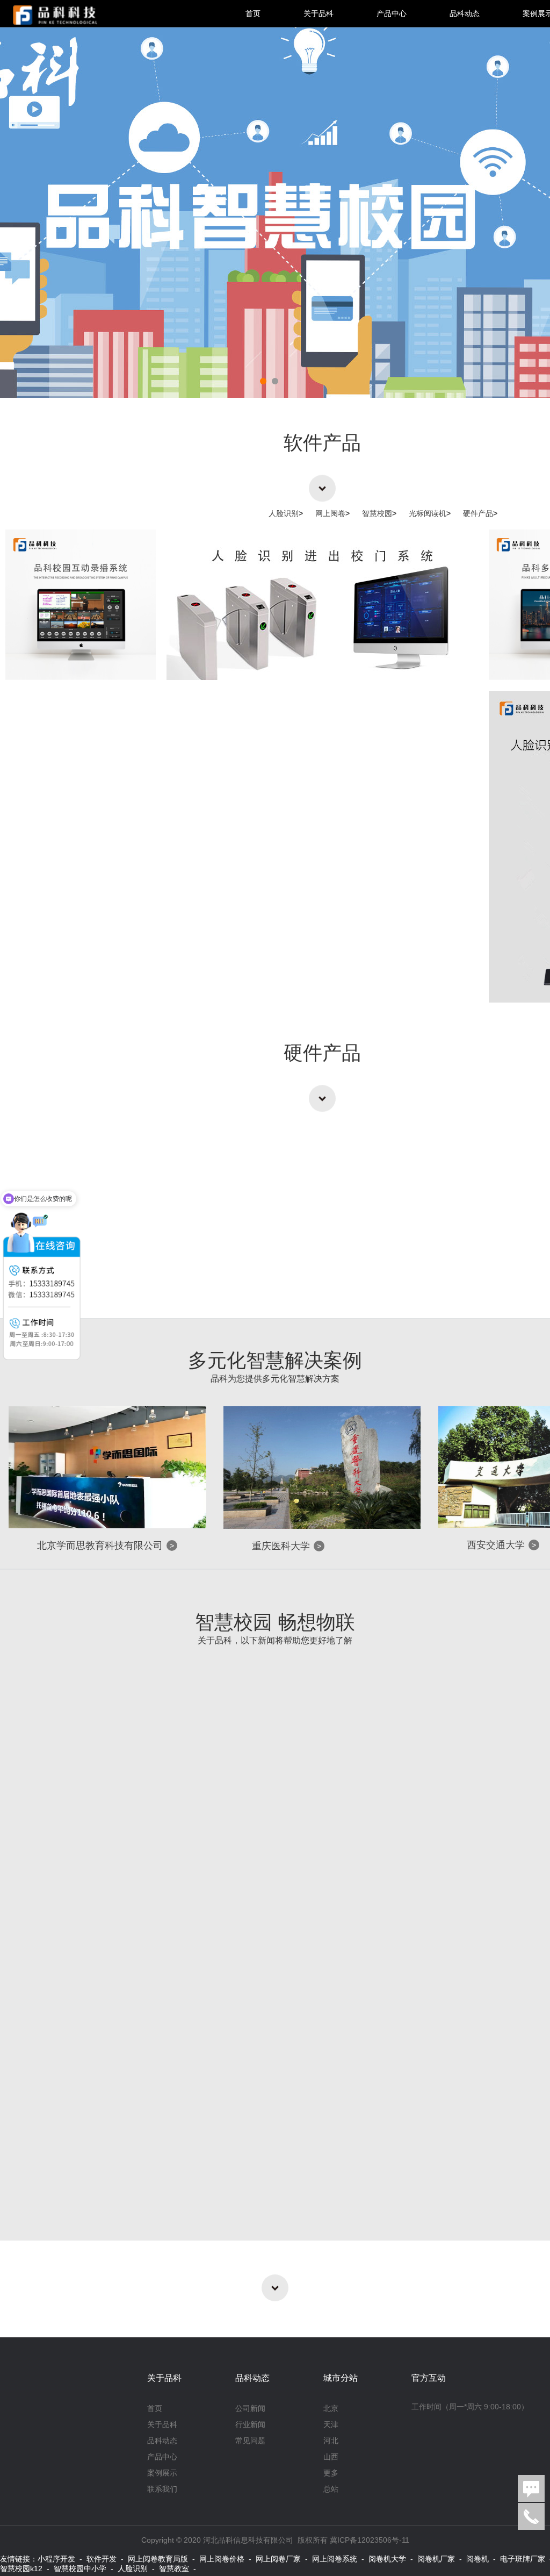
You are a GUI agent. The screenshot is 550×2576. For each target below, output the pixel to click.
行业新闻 (250, 2424)
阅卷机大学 (387, 2559)
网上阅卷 (332, 513)
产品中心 (392, 13)
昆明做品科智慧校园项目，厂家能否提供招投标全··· (285, 1993)
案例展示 (162, 2473)
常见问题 (250, 2441)
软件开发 (102, 2559)
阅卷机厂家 (436, 2559)
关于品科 (319, 13)
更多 (331, 2473)
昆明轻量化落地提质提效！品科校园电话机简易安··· (285, 1883)
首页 (253, 13)
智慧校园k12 (21, 2568)
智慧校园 (379, 513)
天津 (331, 2424)
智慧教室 (174, 2568)
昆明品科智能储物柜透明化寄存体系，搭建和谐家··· (285, 1773)
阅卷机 (477, 2559)
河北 (331, 2441)
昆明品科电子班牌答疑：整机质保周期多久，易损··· (285, 2103)
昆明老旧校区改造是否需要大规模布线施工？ (269, 2214)
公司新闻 (250, 2408)
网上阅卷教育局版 (158, 2559)
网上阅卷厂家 (278, 2559)
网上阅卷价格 (222, 2559)
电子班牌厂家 (523, 2559)
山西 (331, 2457)
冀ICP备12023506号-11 (370, 2540)
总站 (331, 2489)
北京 (331, 2408)
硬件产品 (480, 513)
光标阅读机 (430, 513)
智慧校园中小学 (80, 2568)
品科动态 (465, 13)
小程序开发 (56, 2559)
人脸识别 (286, 513)
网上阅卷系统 (335, 2559)
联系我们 (162, 2489)
